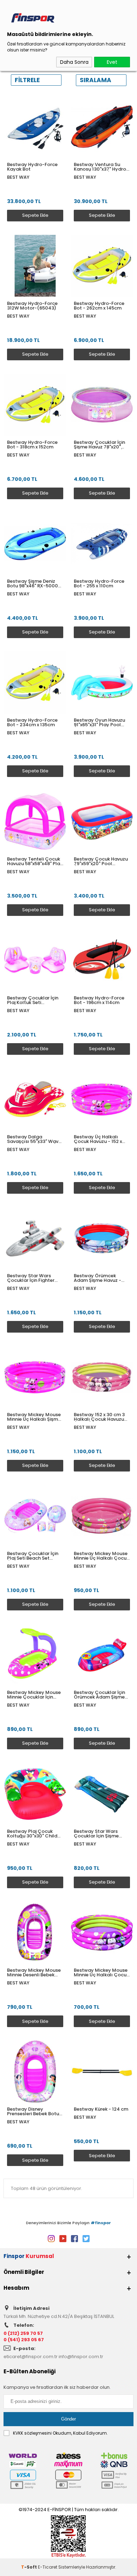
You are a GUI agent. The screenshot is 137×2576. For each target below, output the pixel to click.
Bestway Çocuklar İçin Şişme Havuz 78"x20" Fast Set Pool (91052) (99, 445)
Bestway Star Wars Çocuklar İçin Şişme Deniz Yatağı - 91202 (97, 1834)
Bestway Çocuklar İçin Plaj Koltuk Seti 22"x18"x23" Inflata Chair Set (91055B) (35, 1000)
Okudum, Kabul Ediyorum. (60, 2433)
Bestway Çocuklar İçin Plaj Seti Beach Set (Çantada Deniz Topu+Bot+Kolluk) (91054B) (33, 1556)
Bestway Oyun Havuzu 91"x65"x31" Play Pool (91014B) (99, 722)
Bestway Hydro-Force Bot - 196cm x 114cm (99, 1000)
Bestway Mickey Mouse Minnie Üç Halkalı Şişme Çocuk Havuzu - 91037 (34, 1417)
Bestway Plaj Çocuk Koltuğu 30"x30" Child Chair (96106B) (32, 1834)
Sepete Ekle (35, 215)
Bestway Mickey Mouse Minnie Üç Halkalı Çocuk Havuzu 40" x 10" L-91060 (102, 1972)
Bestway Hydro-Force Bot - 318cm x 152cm (32, 445)
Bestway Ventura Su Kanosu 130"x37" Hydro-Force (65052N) (101, 167)
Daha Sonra (74, 62)
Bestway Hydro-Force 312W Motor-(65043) (32, 306)
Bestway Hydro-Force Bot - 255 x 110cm (99, 583)
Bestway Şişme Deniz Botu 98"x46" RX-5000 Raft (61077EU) (32, 583)
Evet (112, 62)
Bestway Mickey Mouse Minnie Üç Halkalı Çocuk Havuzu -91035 (101, 1556)
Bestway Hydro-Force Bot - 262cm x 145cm (99, 306)
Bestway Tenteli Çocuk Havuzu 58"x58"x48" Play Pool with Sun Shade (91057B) (35, 861)
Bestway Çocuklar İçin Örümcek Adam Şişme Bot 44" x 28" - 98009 (99, 1695)
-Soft (30, 2567)
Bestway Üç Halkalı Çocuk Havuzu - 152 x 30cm (98, 1139)
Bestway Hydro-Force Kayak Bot (32, 167)
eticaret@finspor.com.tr (31, 2357)
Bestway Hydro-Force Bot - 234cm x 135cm (32, 722)
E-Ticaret (48, 2567)
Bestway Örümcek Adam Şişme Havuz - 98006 (97, 1278)
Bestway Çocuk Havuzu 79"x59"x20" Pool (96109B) (101, 861)
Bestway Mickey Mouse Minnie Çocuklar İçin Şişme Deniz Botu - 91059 (34, 1695)
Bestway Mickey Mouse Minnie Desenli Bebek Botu (34, 1972)
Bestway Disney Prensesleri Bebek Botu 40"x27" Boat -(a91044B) (33, 2111)
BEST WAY (18, 177)
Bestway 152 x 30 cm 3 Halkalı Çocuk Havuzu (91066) (99, 1417)
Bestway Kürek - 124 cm (101, 2109)
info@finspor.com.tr (81, 2357)
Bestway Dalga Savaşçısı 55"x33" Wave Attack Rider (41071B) (34, 1139)
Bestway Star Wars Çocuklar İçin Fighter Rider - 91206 (31, 1278)
